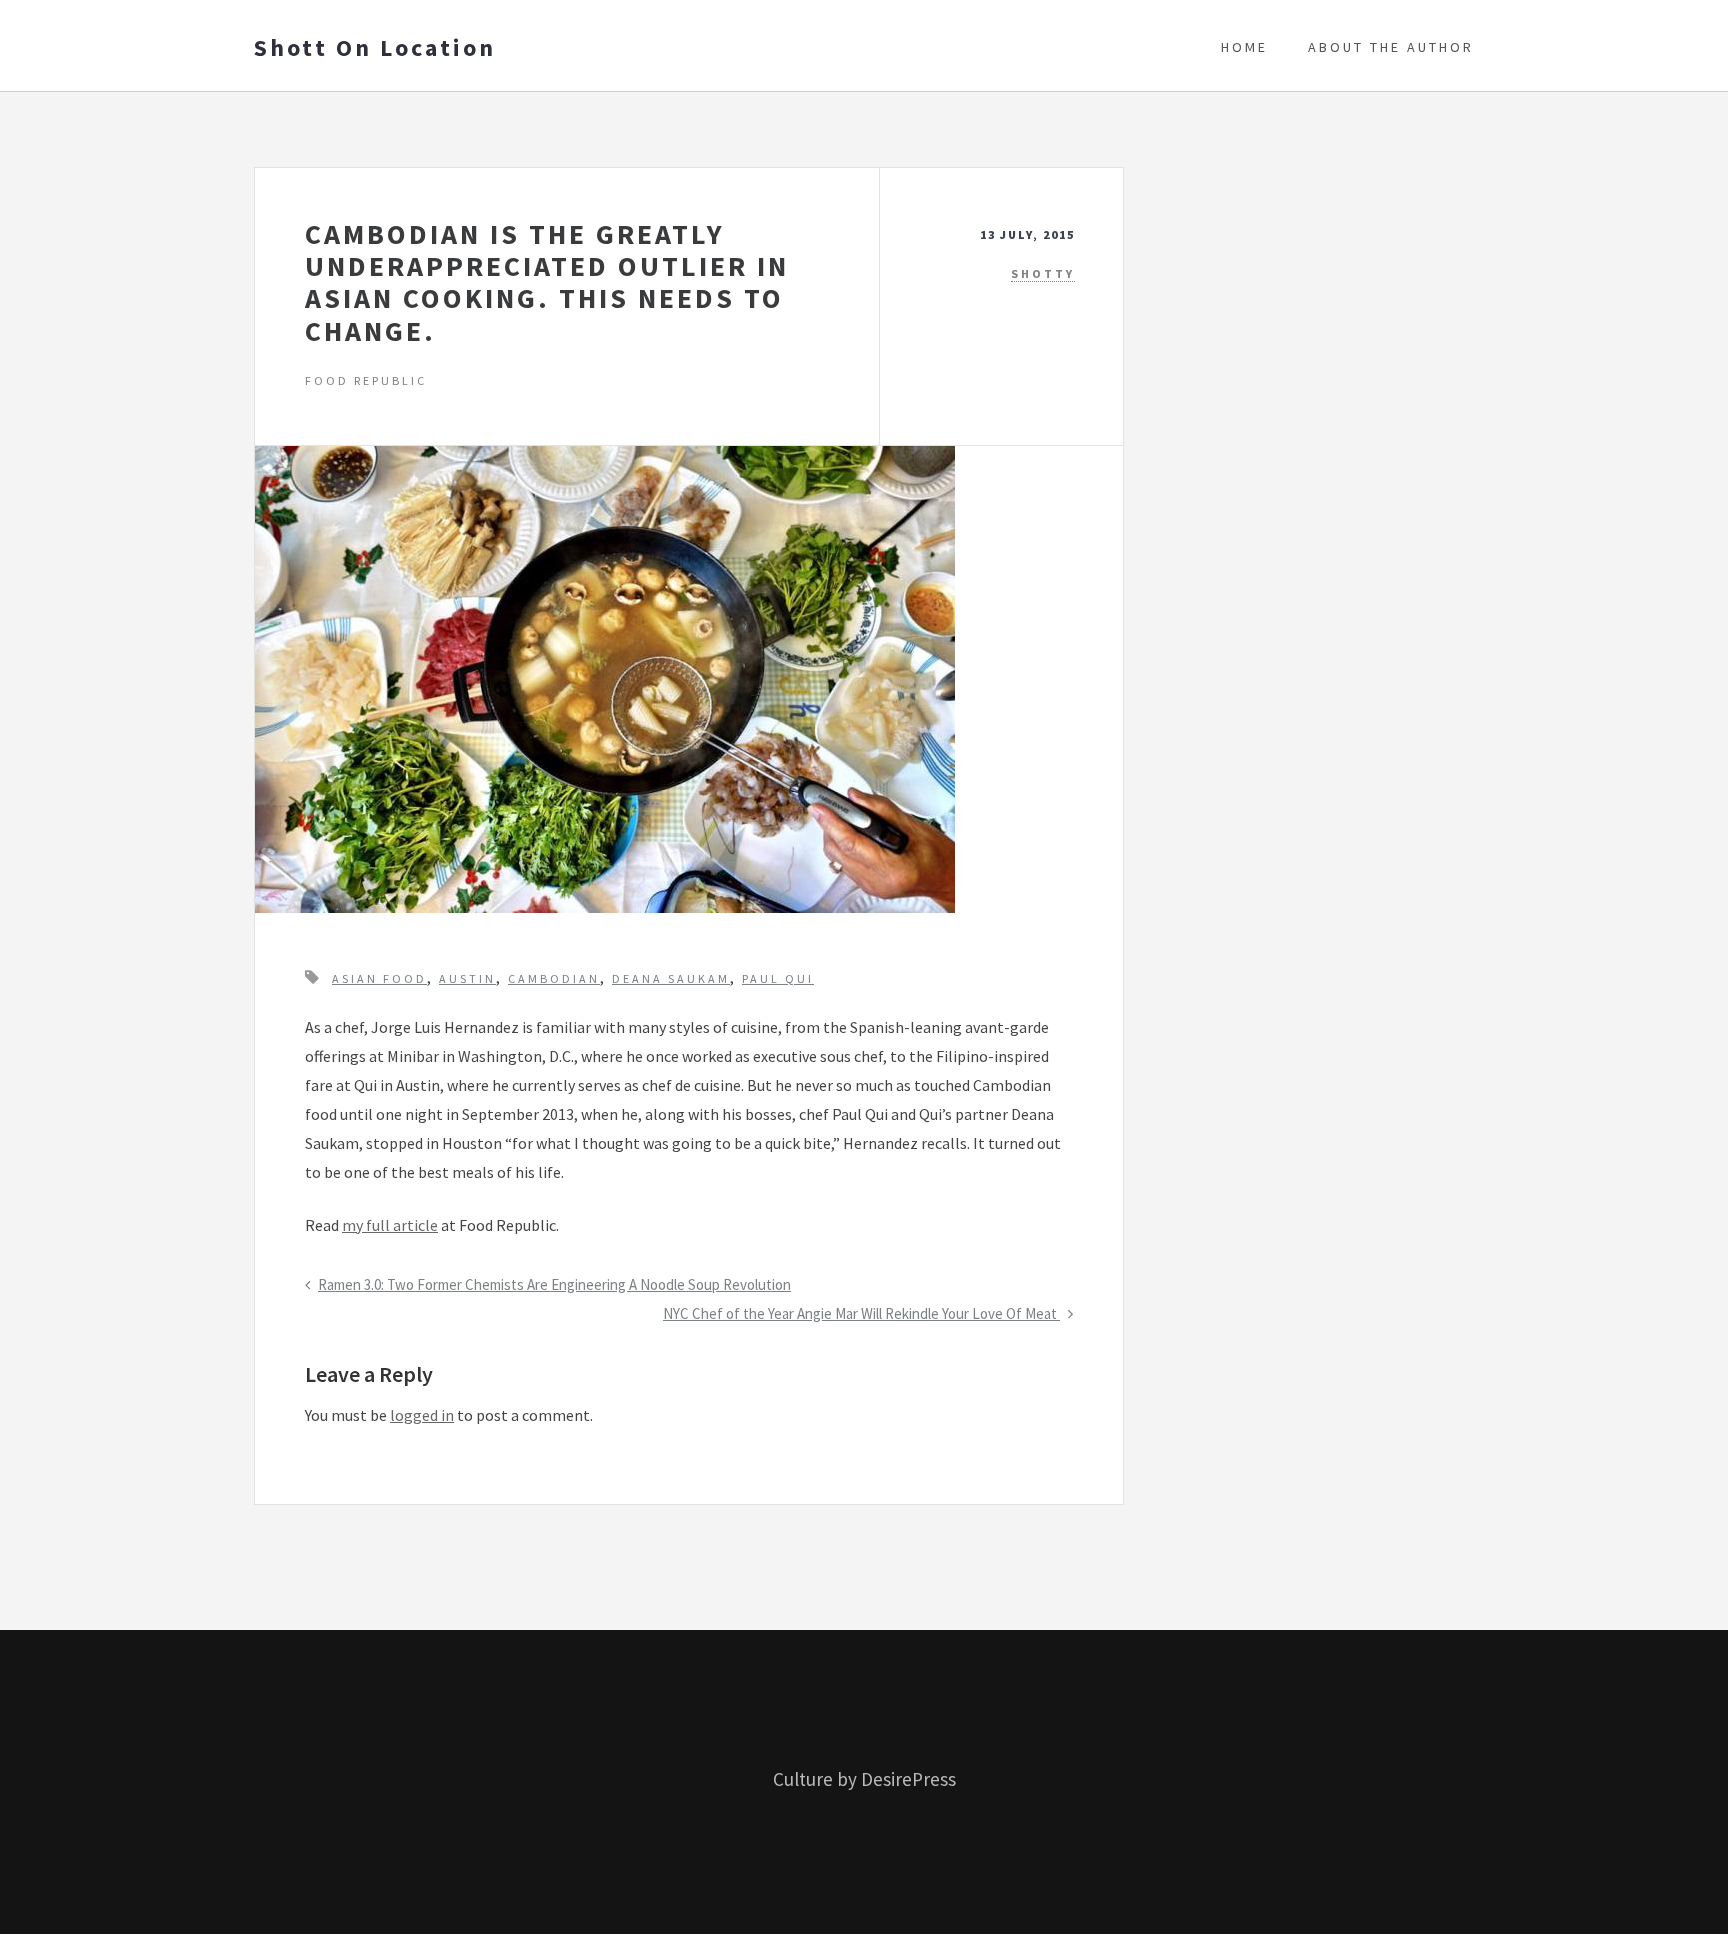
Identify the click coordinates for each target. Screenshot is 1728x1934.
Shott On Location (375, 48)
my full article (390, 1225)
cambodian (554, 978)
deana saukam (671, 978)
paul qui (778, 978)
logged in (422, 1415)
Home (1244, 47)
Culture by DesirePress (864, 1779)
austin (467, 978)
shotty (1043, 273)
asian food (379, 978)
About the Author (1391, 47)
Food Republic (366, 380)
